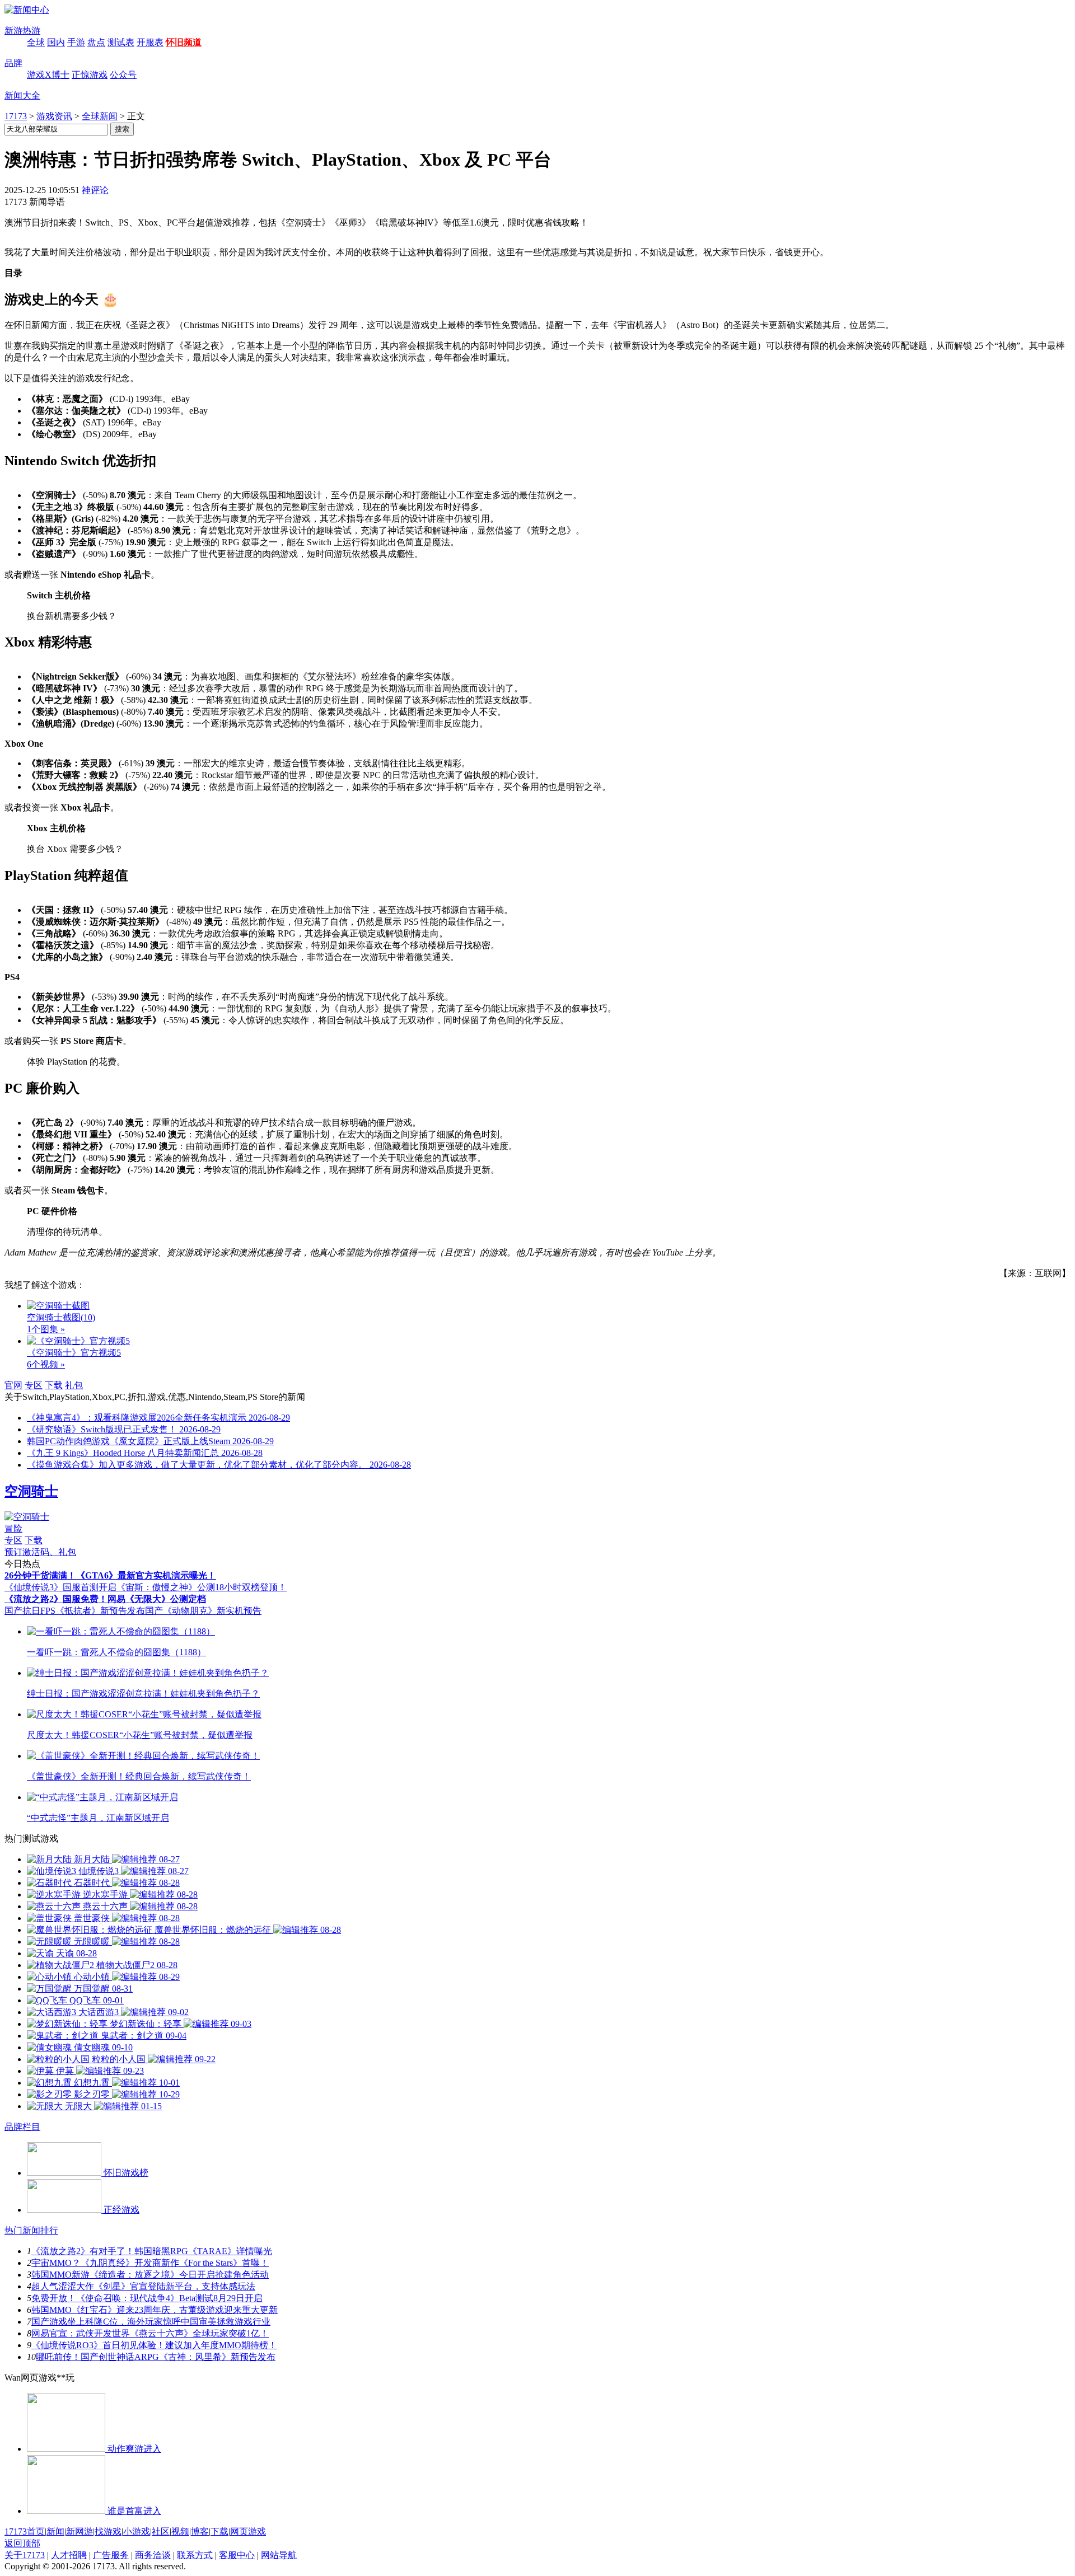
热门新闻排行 (31, 2230)
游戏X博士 (48, 75)
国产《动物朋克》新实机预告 (203, 1611)
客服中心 (237, 2555)
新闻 (55, 2531)
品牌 (13, 63)
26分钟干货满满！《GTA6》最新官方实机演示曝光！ (110, 1575)
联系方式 (195, 2555)
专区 (34, 1385)
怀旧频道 (184, 42)
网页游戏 (248, 2531)
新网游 (80, 2531)
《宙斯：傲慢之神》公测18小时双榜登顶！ (202, 1587)
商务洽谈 (153, 2555)
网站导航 (279, 2555)
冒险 (13, 1528)
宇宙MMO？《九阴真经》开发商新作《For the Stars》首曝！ (150, 2263)
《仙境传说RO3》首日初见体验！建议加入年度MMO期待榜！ (154, 2345)
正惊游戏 (90, 75)
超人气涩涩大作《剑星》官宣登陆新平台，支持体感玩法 (143, 2286)
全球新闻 (100, 116)
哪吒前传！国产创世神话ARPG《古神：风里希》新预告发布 (156, 2357)
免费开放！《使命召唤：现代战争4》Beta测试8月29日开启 (147, 2298)
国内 (56, 42)
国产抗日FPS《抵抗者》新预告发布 (75, 1611)
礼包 (74, 1385)
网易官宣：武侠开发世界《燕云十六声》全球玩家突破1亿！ (150, 2333)
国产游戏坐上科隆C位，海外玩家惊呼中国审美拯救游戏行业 (151, 2322)
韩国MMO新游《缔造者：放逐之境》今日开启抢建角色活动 (150, 2275)
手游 (76, 42)
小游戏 (137, 2531)
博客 (200, 2531)
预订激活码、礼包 (40, 1552)
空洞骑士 (31, 1491)
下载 (54, 1385)
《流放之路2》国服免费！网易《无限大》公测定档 (105, 1599)
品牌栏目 (22, 2127)
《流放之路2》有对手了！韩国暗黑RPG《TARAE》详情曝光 (152, 2251)
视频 (180, 2531)
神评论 (95, 190)
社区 (161, 2531)
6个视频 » (46, 1364)
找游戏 (108, 2531)
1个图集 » (46, 1329)
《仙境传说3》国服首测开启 (60, 1587)
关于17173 (25, 2555)
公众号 (123, 75)
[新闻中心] (27, 10)
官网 (13, 1385)
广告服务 (111, 2555)
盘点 (96, 42)
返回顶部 (22, 2543)
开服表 (150, 42)
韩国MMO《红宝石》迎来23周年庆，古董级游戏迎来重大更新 (155, 2310)
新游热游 (22, 31)
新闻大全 (22, 95)
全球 (36, 42)
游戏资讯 (54, 116)
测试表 (121, 42)
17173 (16, 116)
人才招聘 (69, 2555)
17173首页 (25, 2531)
